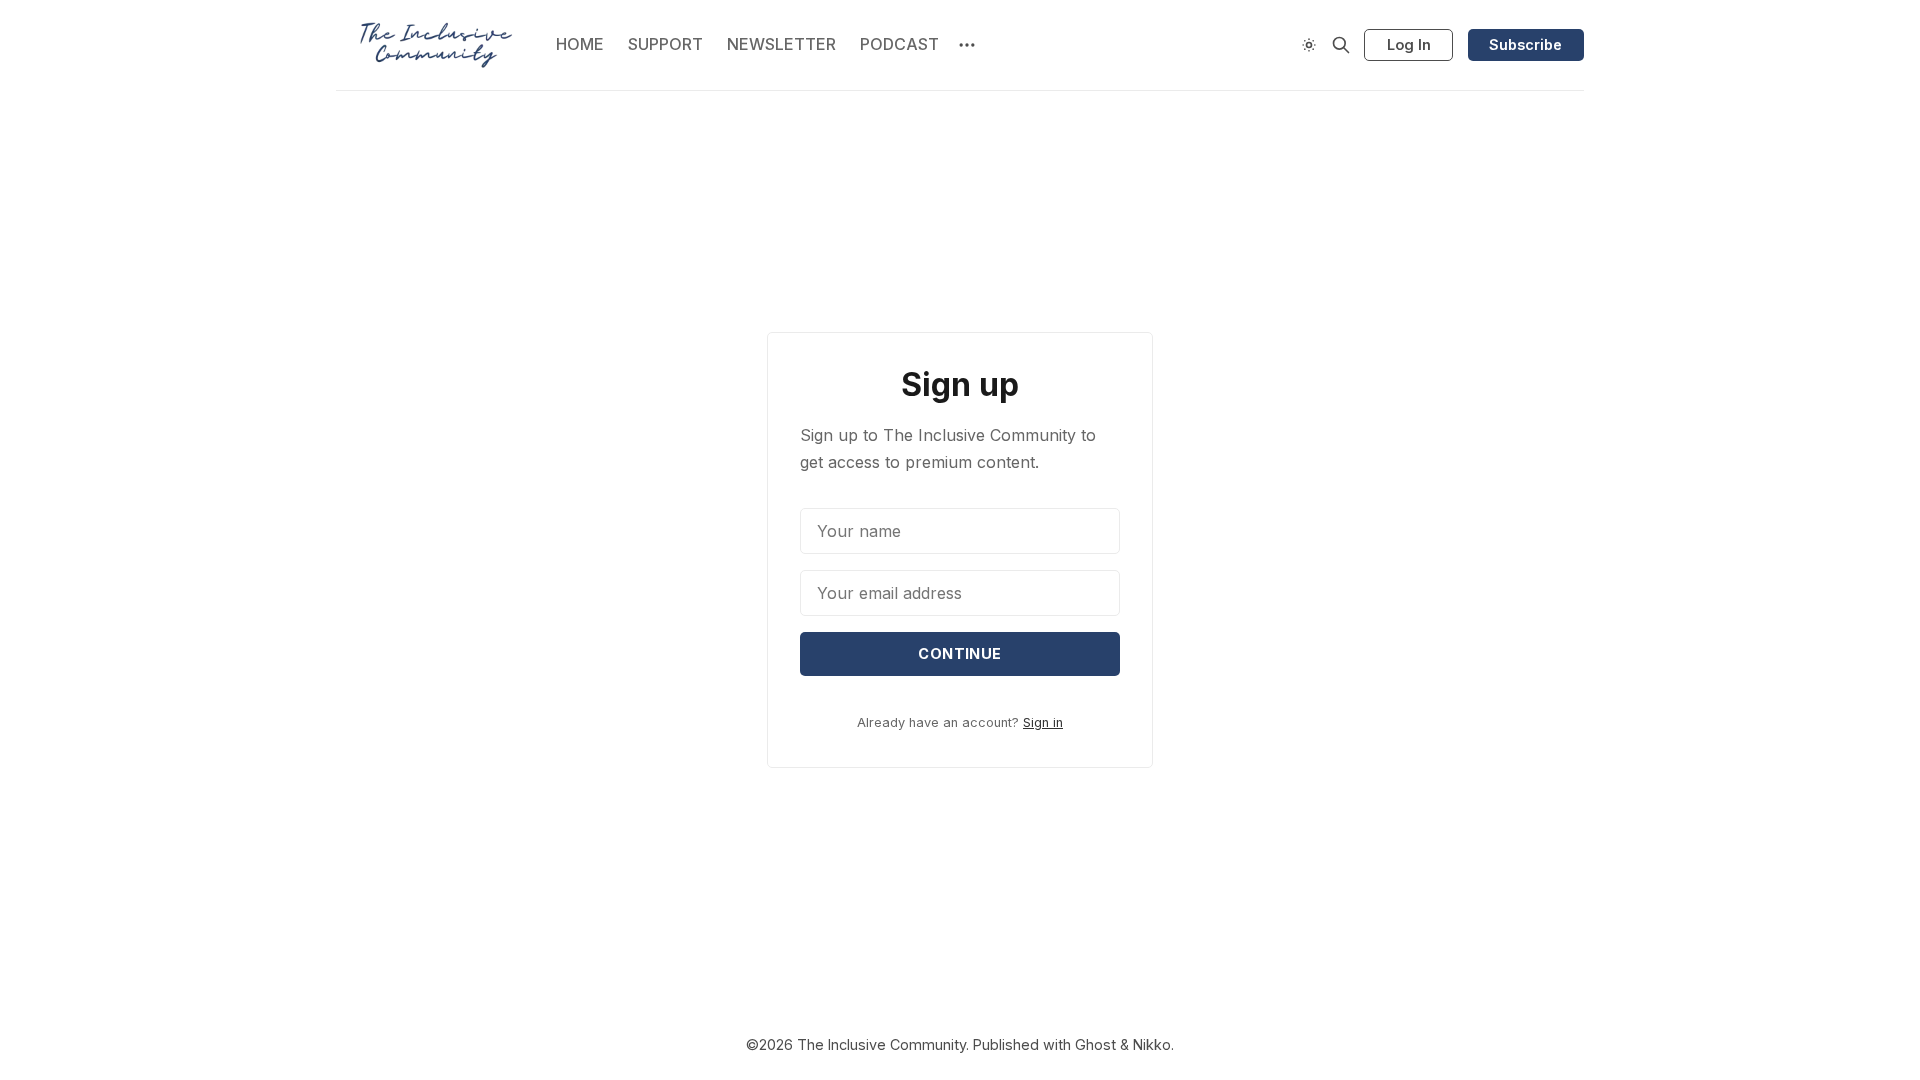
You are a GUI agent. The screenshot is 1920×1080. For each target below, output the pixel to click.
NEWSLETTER (781, 44)
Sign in (1043, 722)
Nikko (1152, 1044)
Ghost (1095, 1044)
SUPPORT (665, 44)
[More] (967, 45)
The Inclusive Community (881, 1044)
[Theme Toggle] (1309, 45)
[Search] (1341, 45)
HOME (580, 44)
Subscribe (1525, 44)
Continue (959, 653)
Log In (1409, 44)
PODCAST (899, 44)
